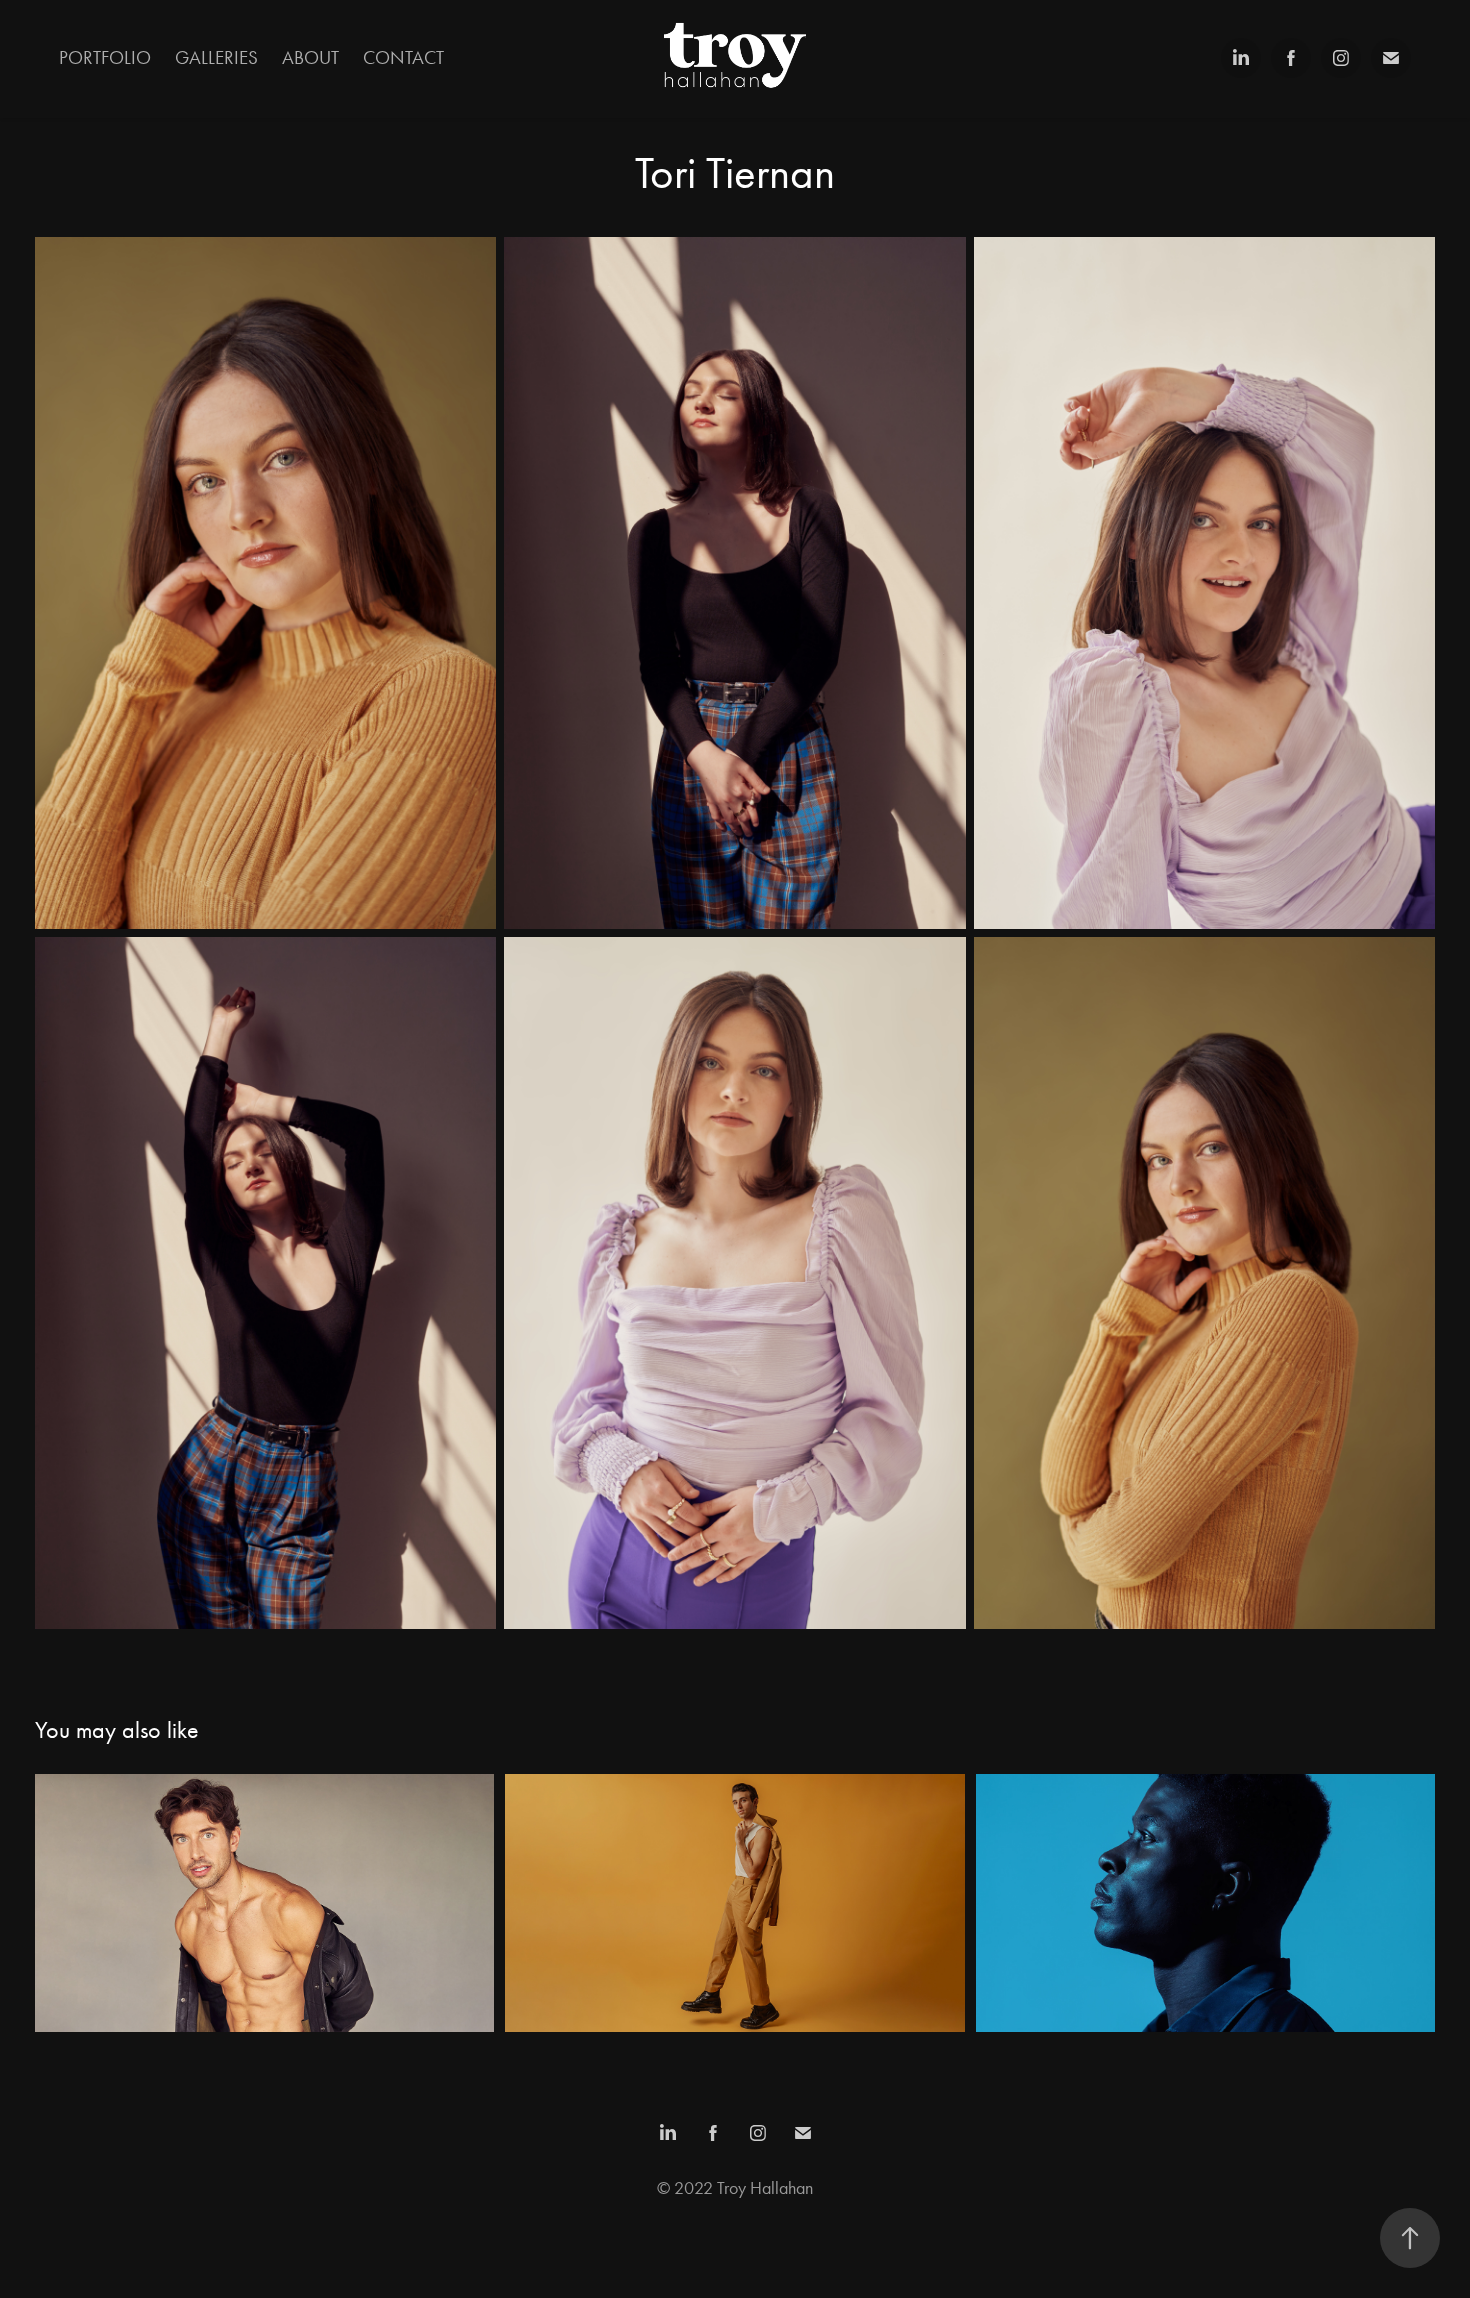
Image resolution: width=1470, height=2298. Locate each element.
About (310, 57)
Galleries (216, 57)
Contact (403, 57)
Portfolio (105, 57)
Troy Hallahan (765, 2188)
